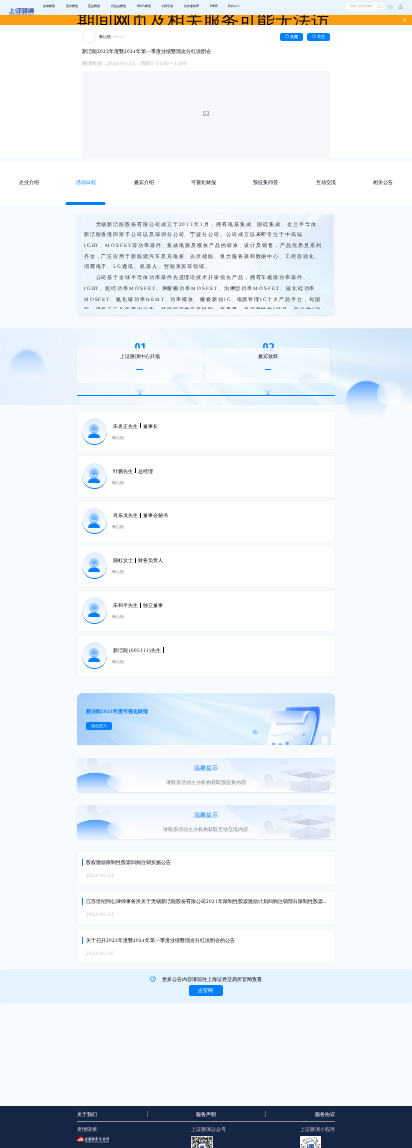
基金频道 (94, 6)
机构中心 (234, 6)
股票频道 (49, 6)
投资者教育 (191, 6)
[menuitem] (49, 7)
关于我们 (87, 1114)
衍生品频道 (118, 6)
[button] (398, 7)
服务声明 (206, 1114)
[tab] (28, 183)
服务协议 (325, 1114)
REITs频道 (144, 6)
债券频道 (72, 6)
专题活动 (167, 6)
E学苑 (214, 6)
